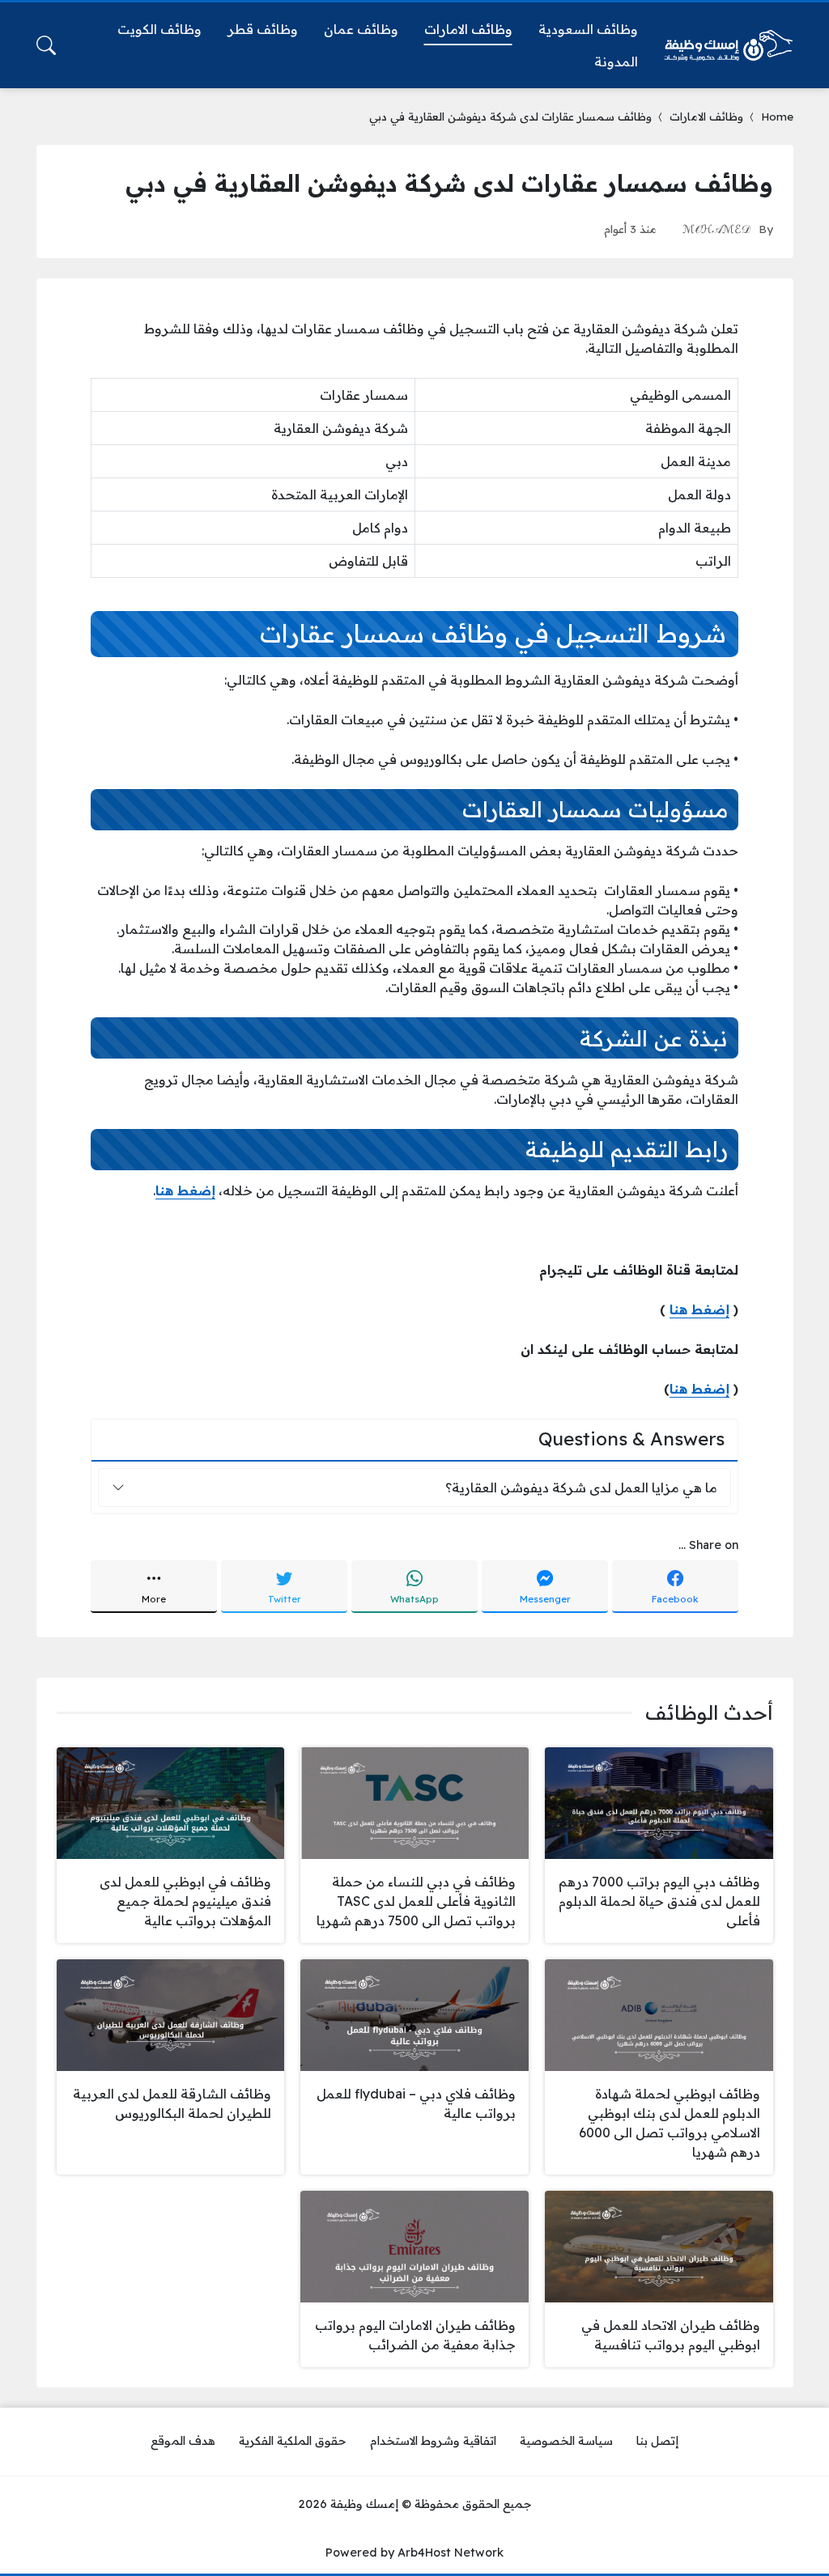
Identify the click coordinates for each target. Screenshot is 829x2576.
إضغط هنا (699, 1309)
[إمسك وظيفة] (729, 45)
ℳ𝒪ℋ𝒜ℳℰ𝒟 (716, 229)
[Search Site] (46, 45)
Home (777, 116)
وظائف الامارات (706, 116)
